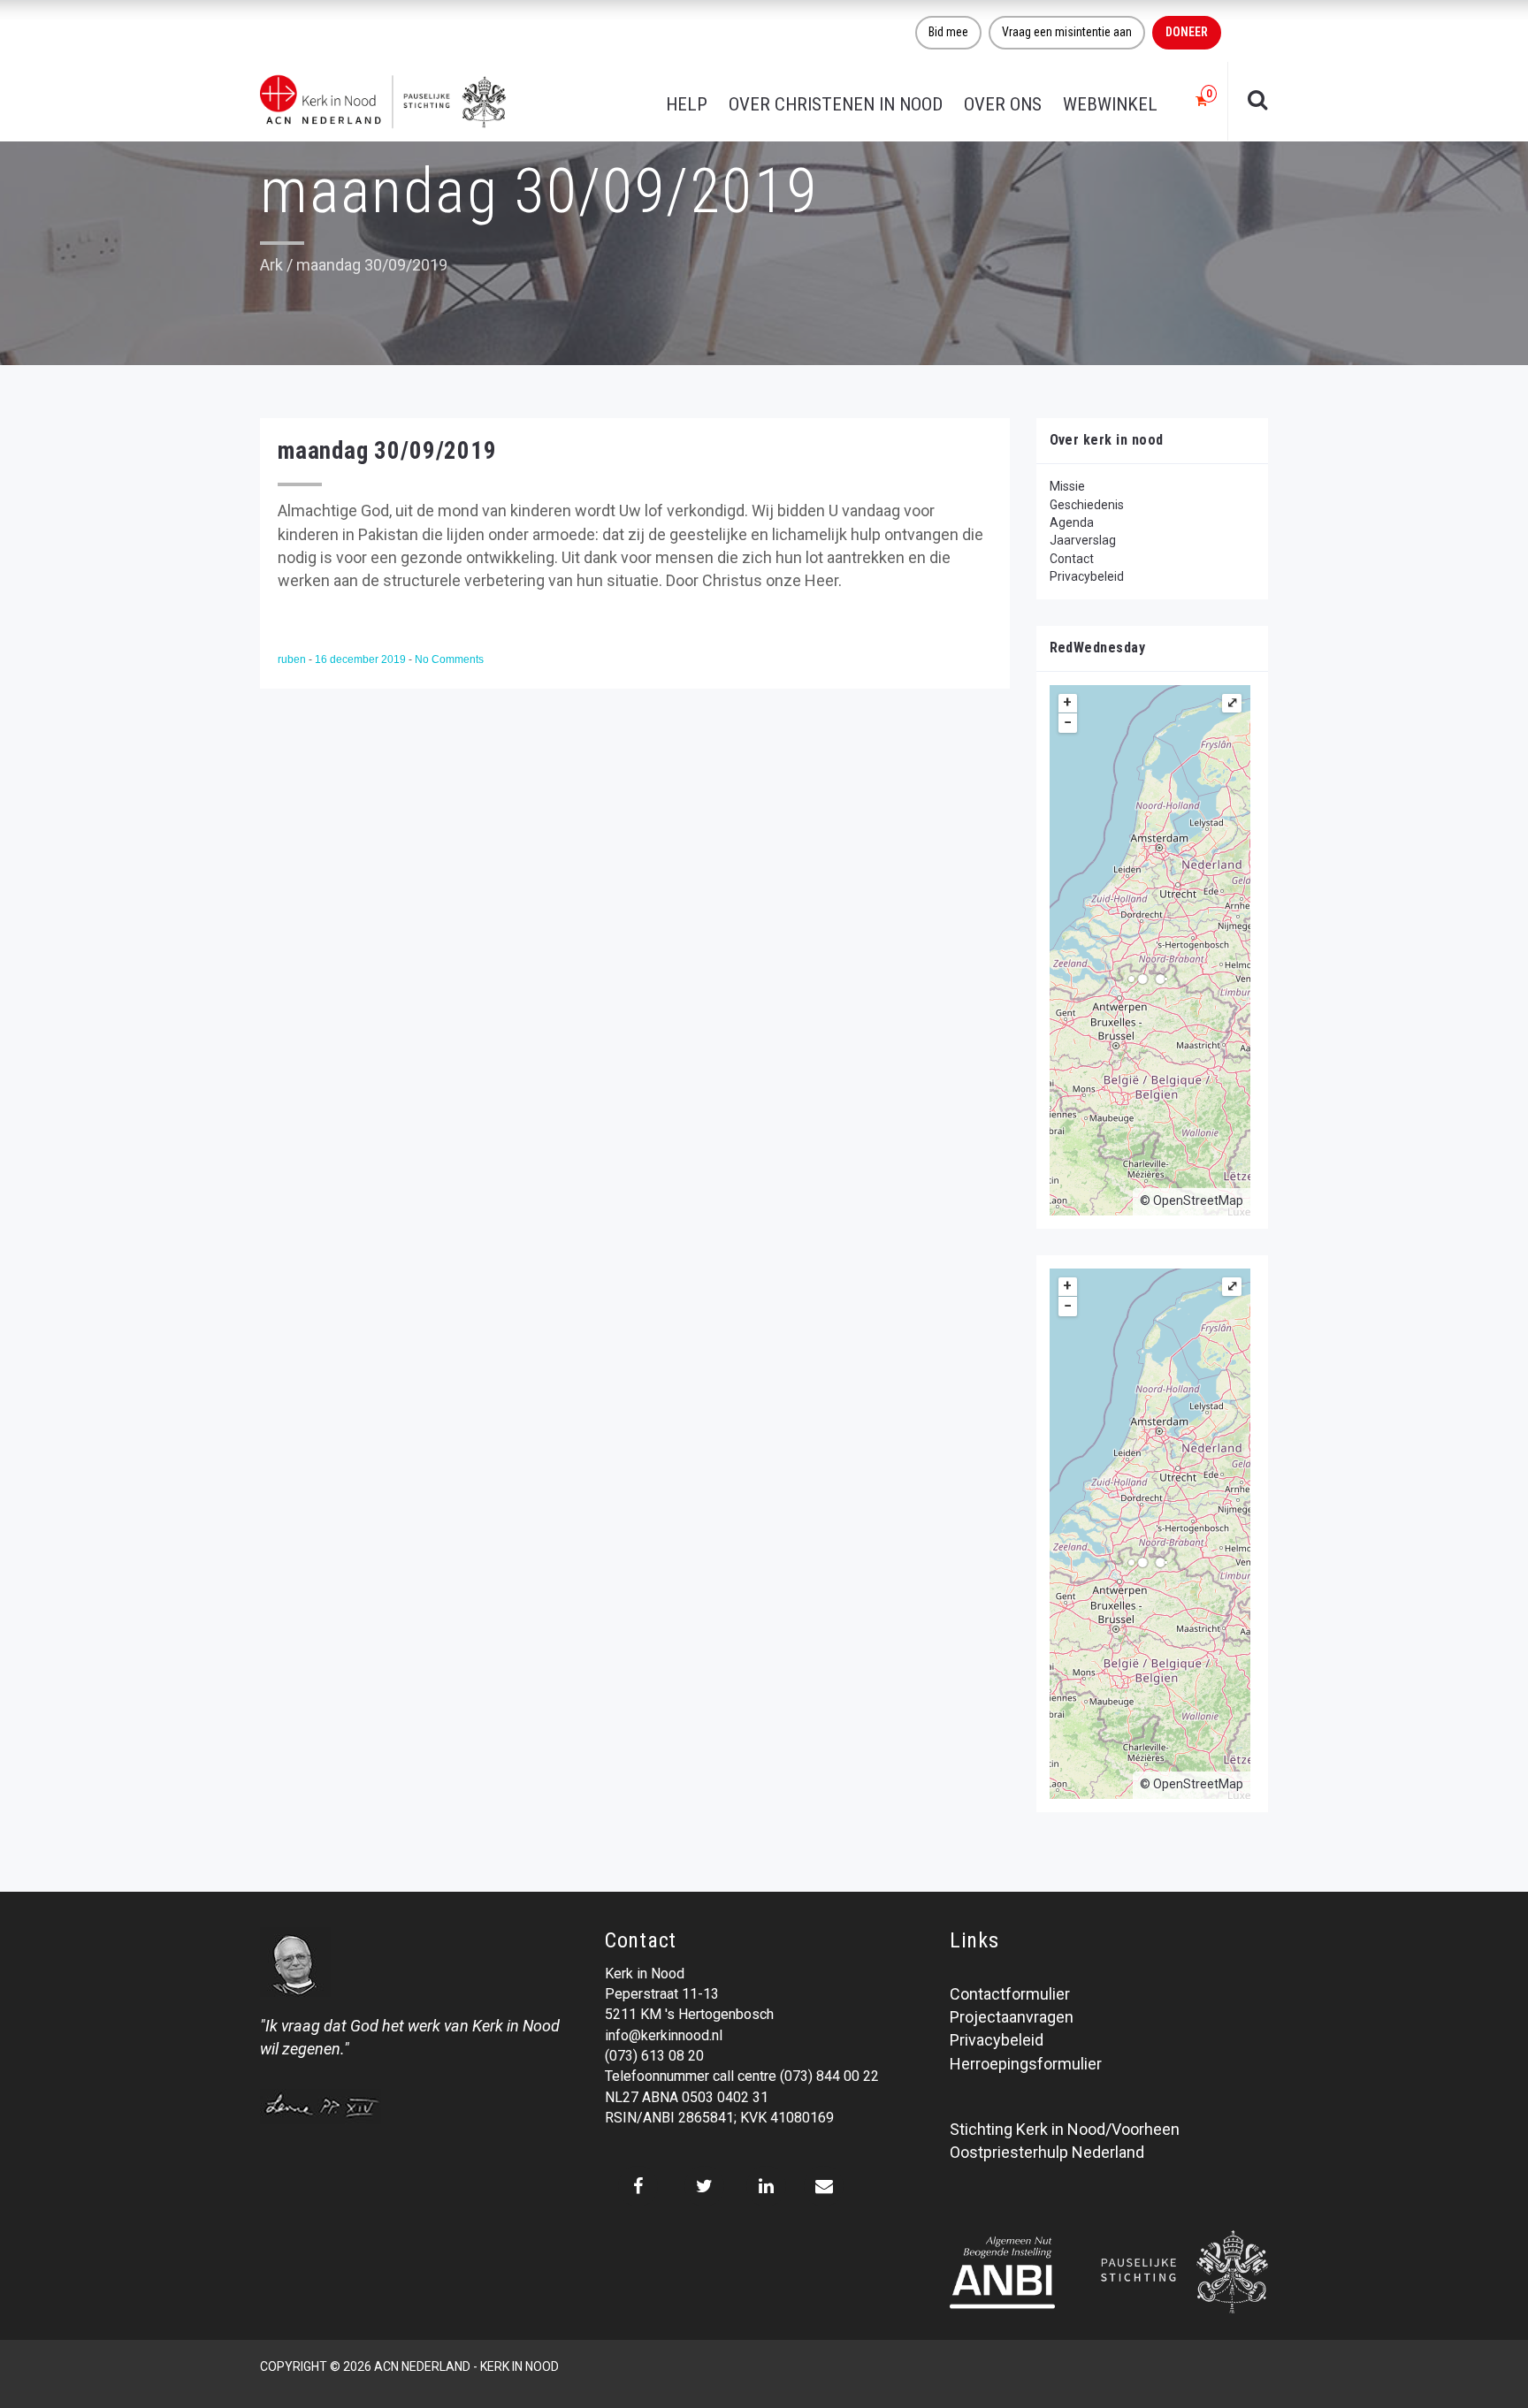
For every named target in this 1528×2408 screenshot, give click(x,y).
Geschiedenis (1087, 505)
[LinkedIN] (766, 2186)
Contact (1072, 559)
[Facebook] (638, 2186)
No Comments (449, 659)
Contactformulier (1010, 1994)
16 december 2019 (362, 659)
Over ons (1003, 104)
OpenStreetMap (1198, 1200)
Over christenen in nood (836, 104)
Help (687, 104)
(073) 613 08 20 (654, 2056)
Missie (1067, 486)
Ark (271, 265)
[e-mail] (824, 2186)
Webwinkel (1110, 104)
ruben (293, 659)
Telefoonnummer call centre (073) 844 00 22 (742, 2076)
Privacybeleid (1087, 576)
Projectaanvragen (1012, 2017)
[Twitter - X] (704, 2186)
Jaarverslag (1083, 540)
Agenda (1072, 522)
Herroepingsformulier (1026, 2064)
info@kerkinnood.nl (664, 2035)
